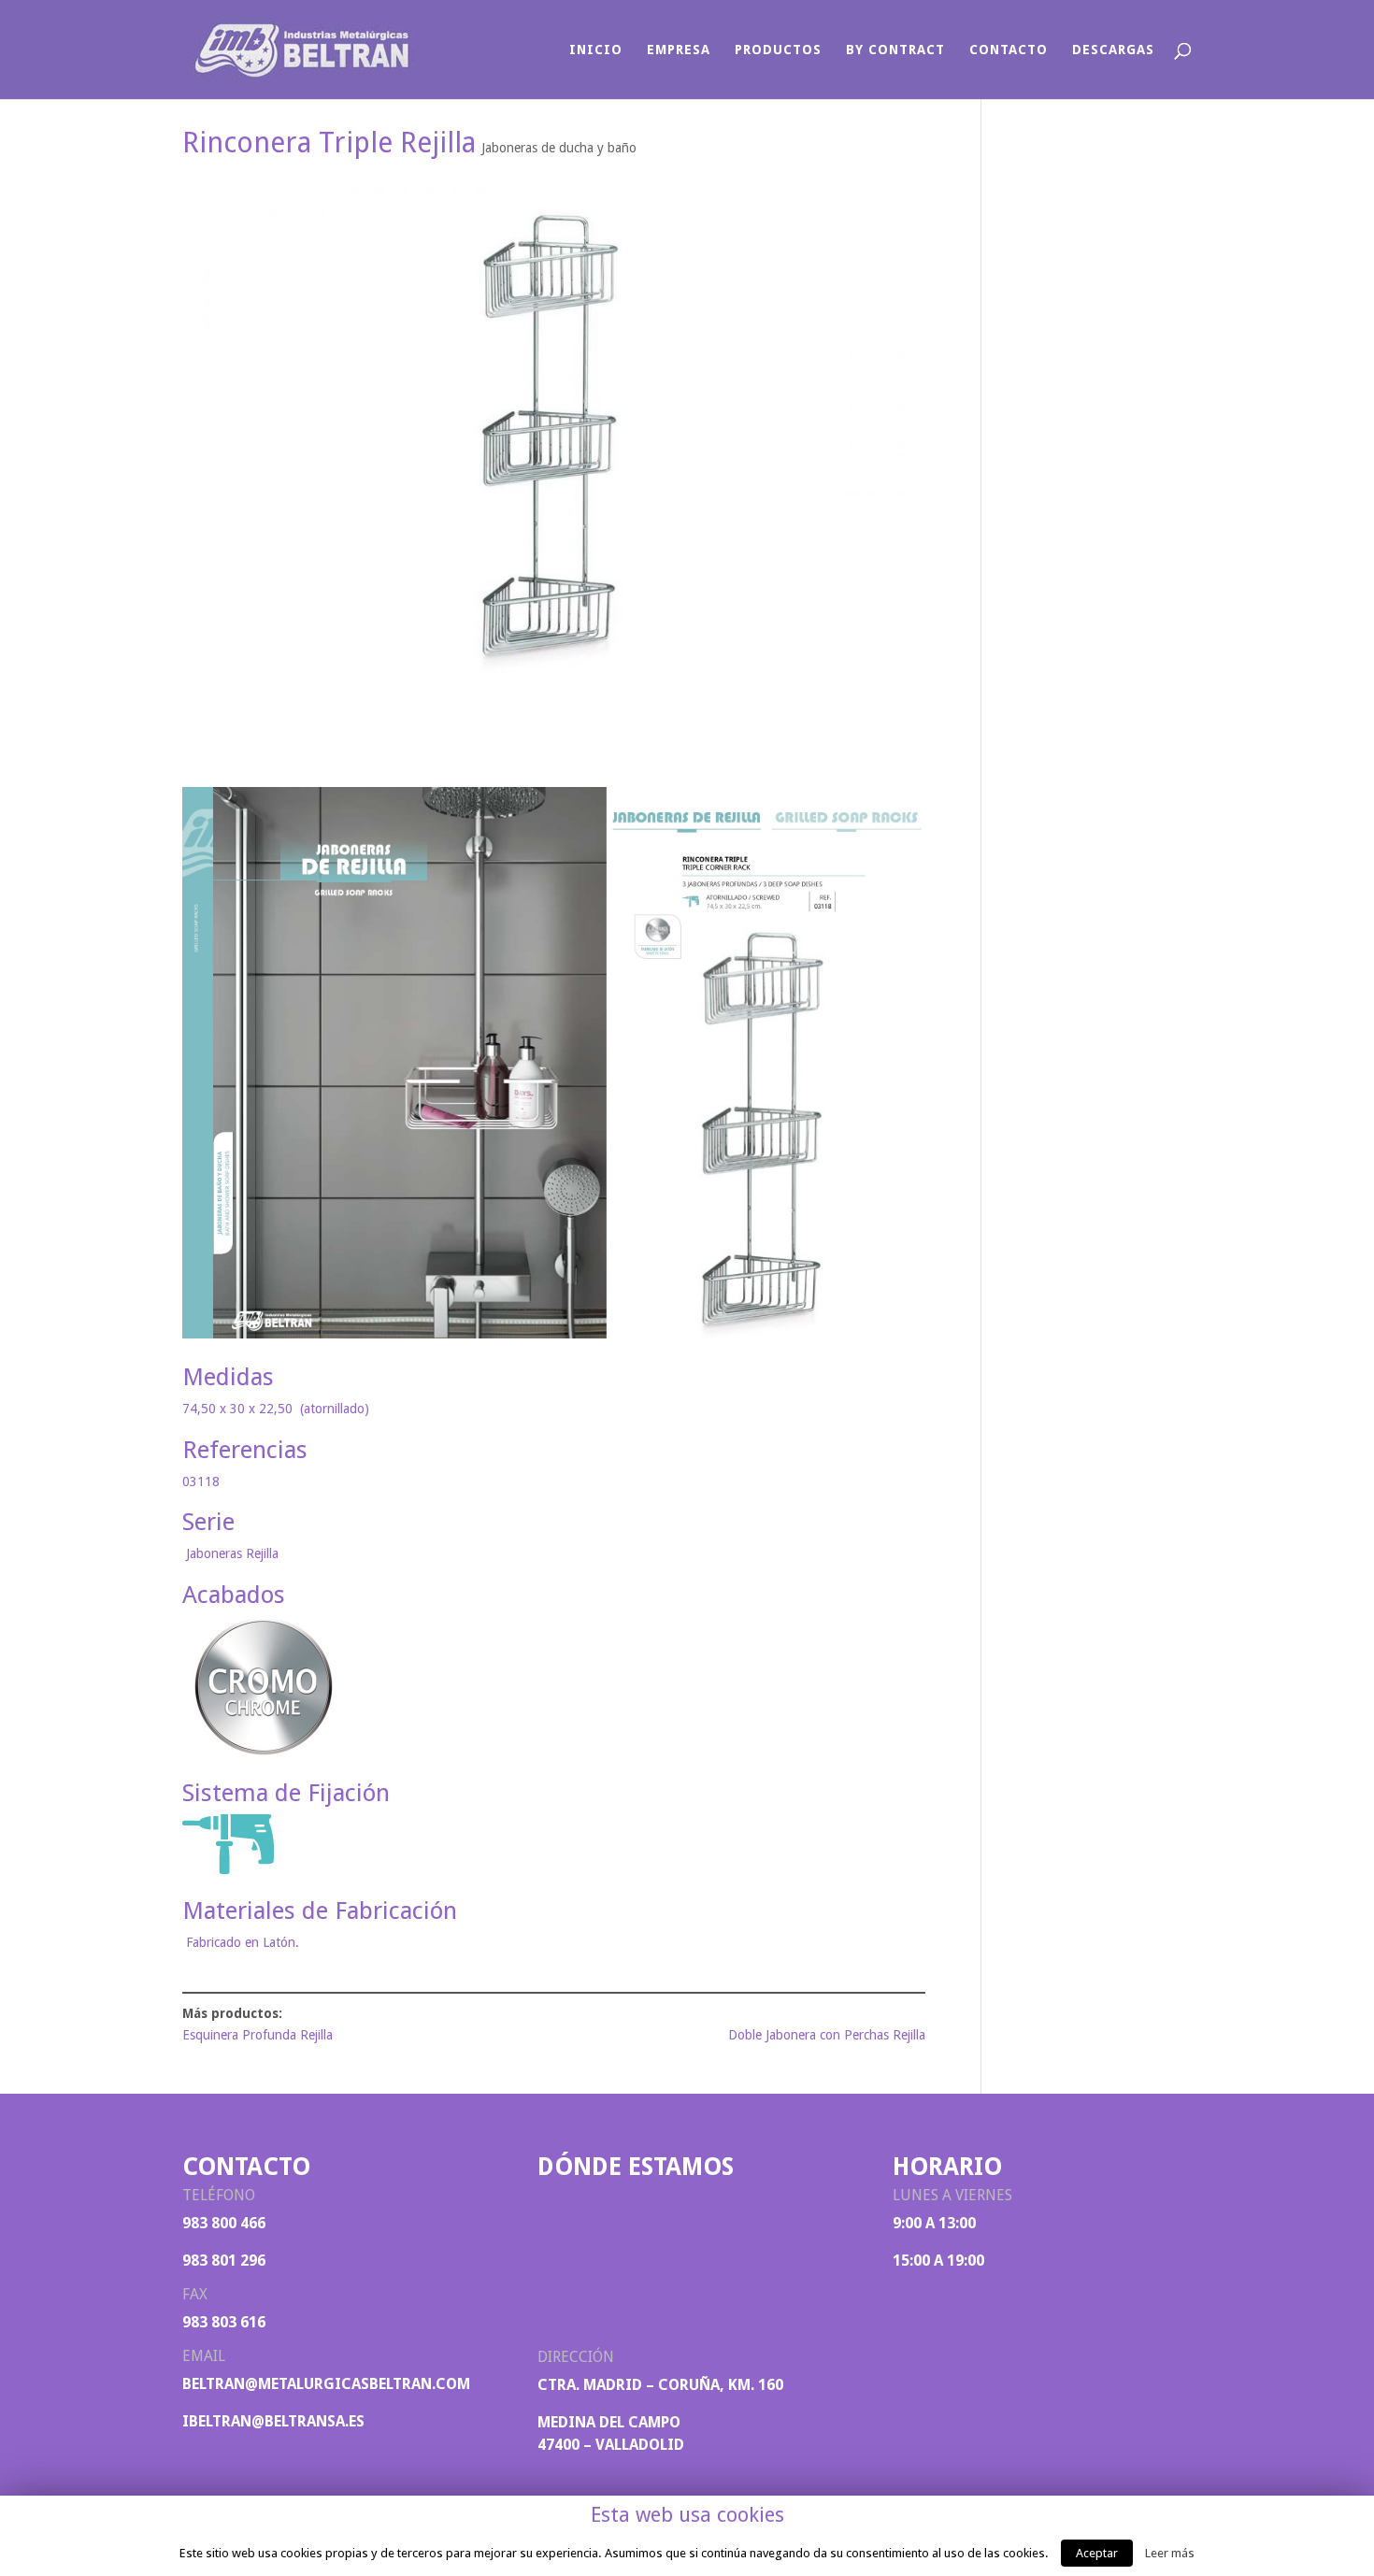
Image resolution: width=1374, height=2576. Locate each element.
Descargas (1113, 50)
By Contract (895, 50)
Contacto (1009, 50)
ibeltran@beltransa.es (273, 2421)
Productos (778, 50)
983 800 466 (224, 2223)
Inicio (596, 50)
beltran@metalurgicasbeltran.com (326, 2384)
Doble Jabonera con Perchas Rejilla (827, 2035)
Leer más (1170, 2553)
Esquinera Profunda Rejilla (258, 2035)
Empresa (679, 50)
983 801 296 (224, 2261)
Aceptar (1097, 2553)
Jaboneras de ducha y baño (559, 148)
